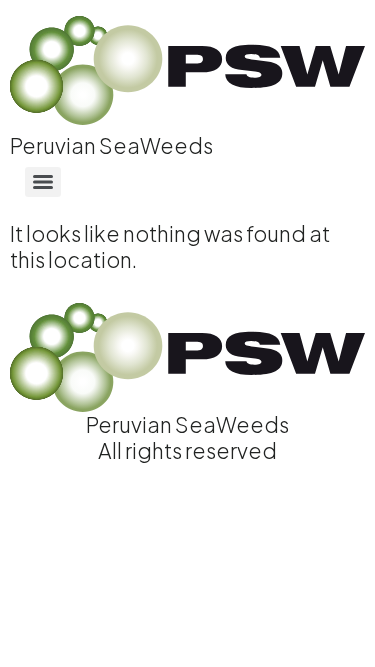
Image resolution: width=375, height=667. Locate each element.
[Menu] (43, 182)
